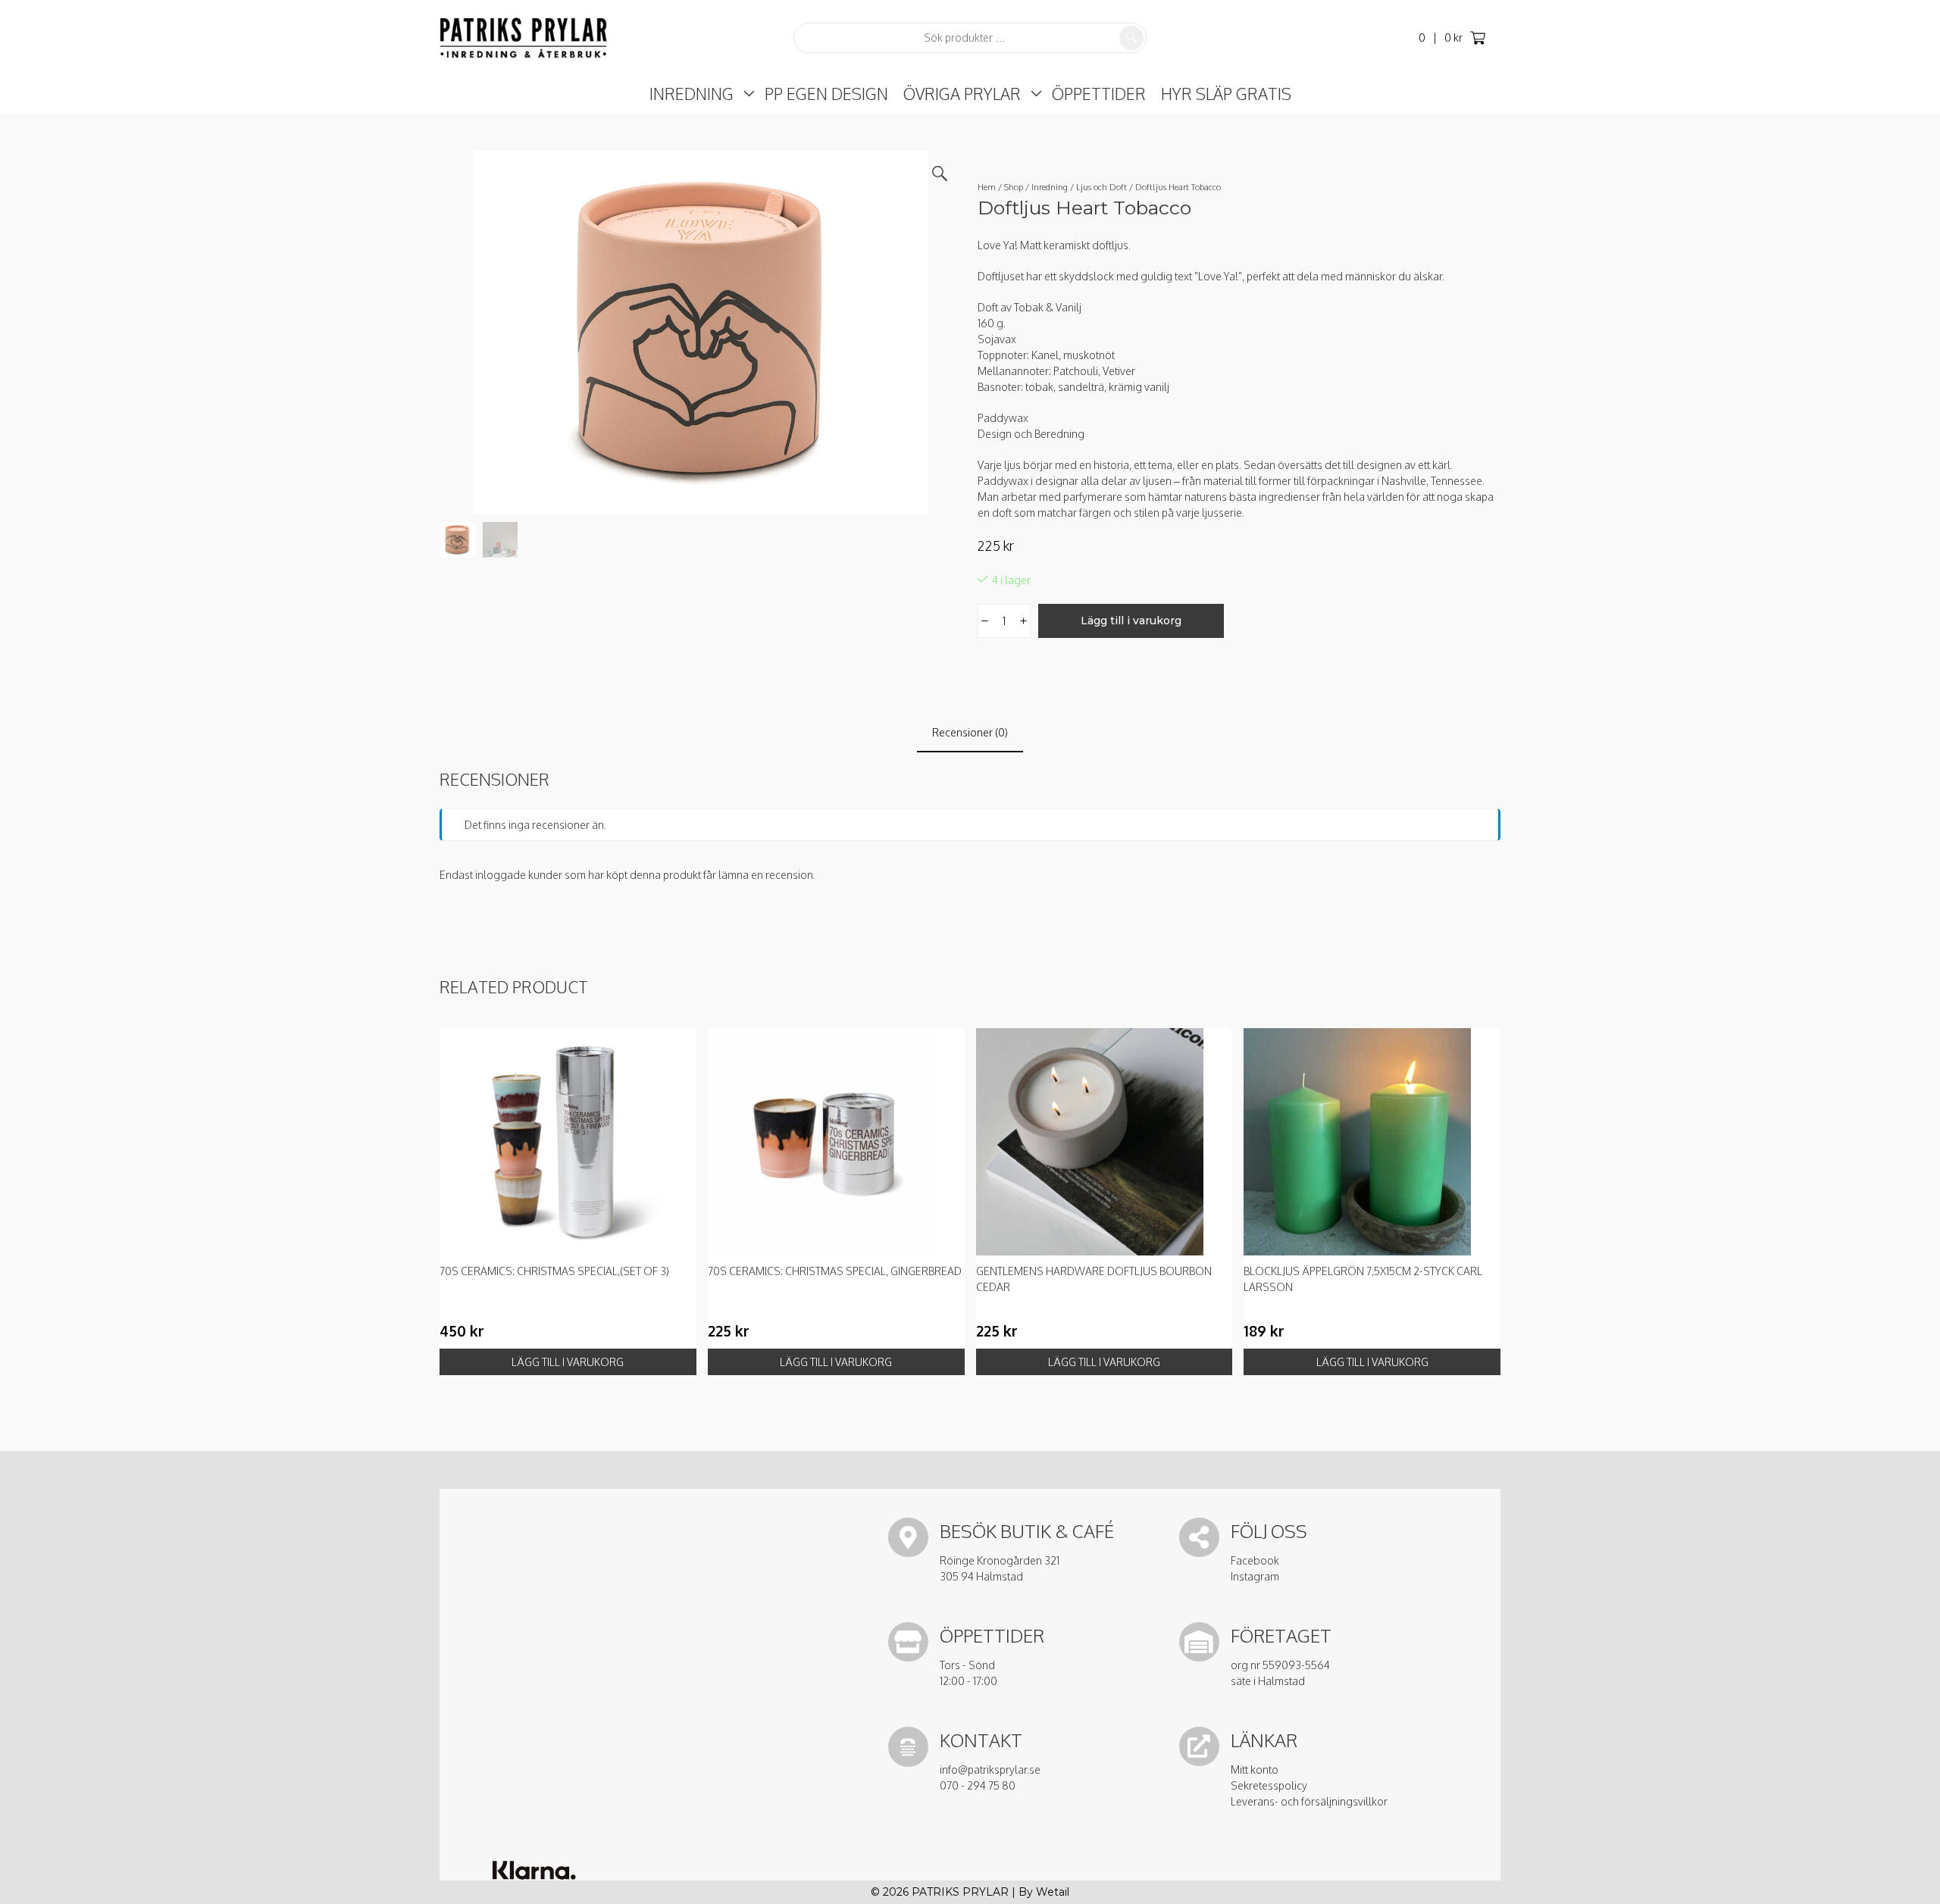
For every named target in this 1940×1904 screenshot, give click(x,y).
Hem (987, 187)
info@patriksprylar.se (990, 1770)
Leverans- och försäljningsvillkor (1309, 1801)
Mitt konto (1255, 1770)
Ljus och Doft (1101, 187)
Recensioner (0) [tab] (970, 732)
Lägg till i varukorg (1131, 621)
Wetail (1053, 1892)
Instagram (1255, 1576)
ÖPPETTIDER (1099, 94)
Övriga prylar (962, 94)
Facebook (1255, 1560)
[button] (940, 174)
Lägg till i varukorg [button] (568, 1362)
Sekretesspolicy (1269, 1785)
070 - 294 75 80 (978, 1785)
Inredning (692, 94)
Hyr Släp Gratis (1226, 94)
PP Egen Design (826, 94)
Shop (1014, 187)
